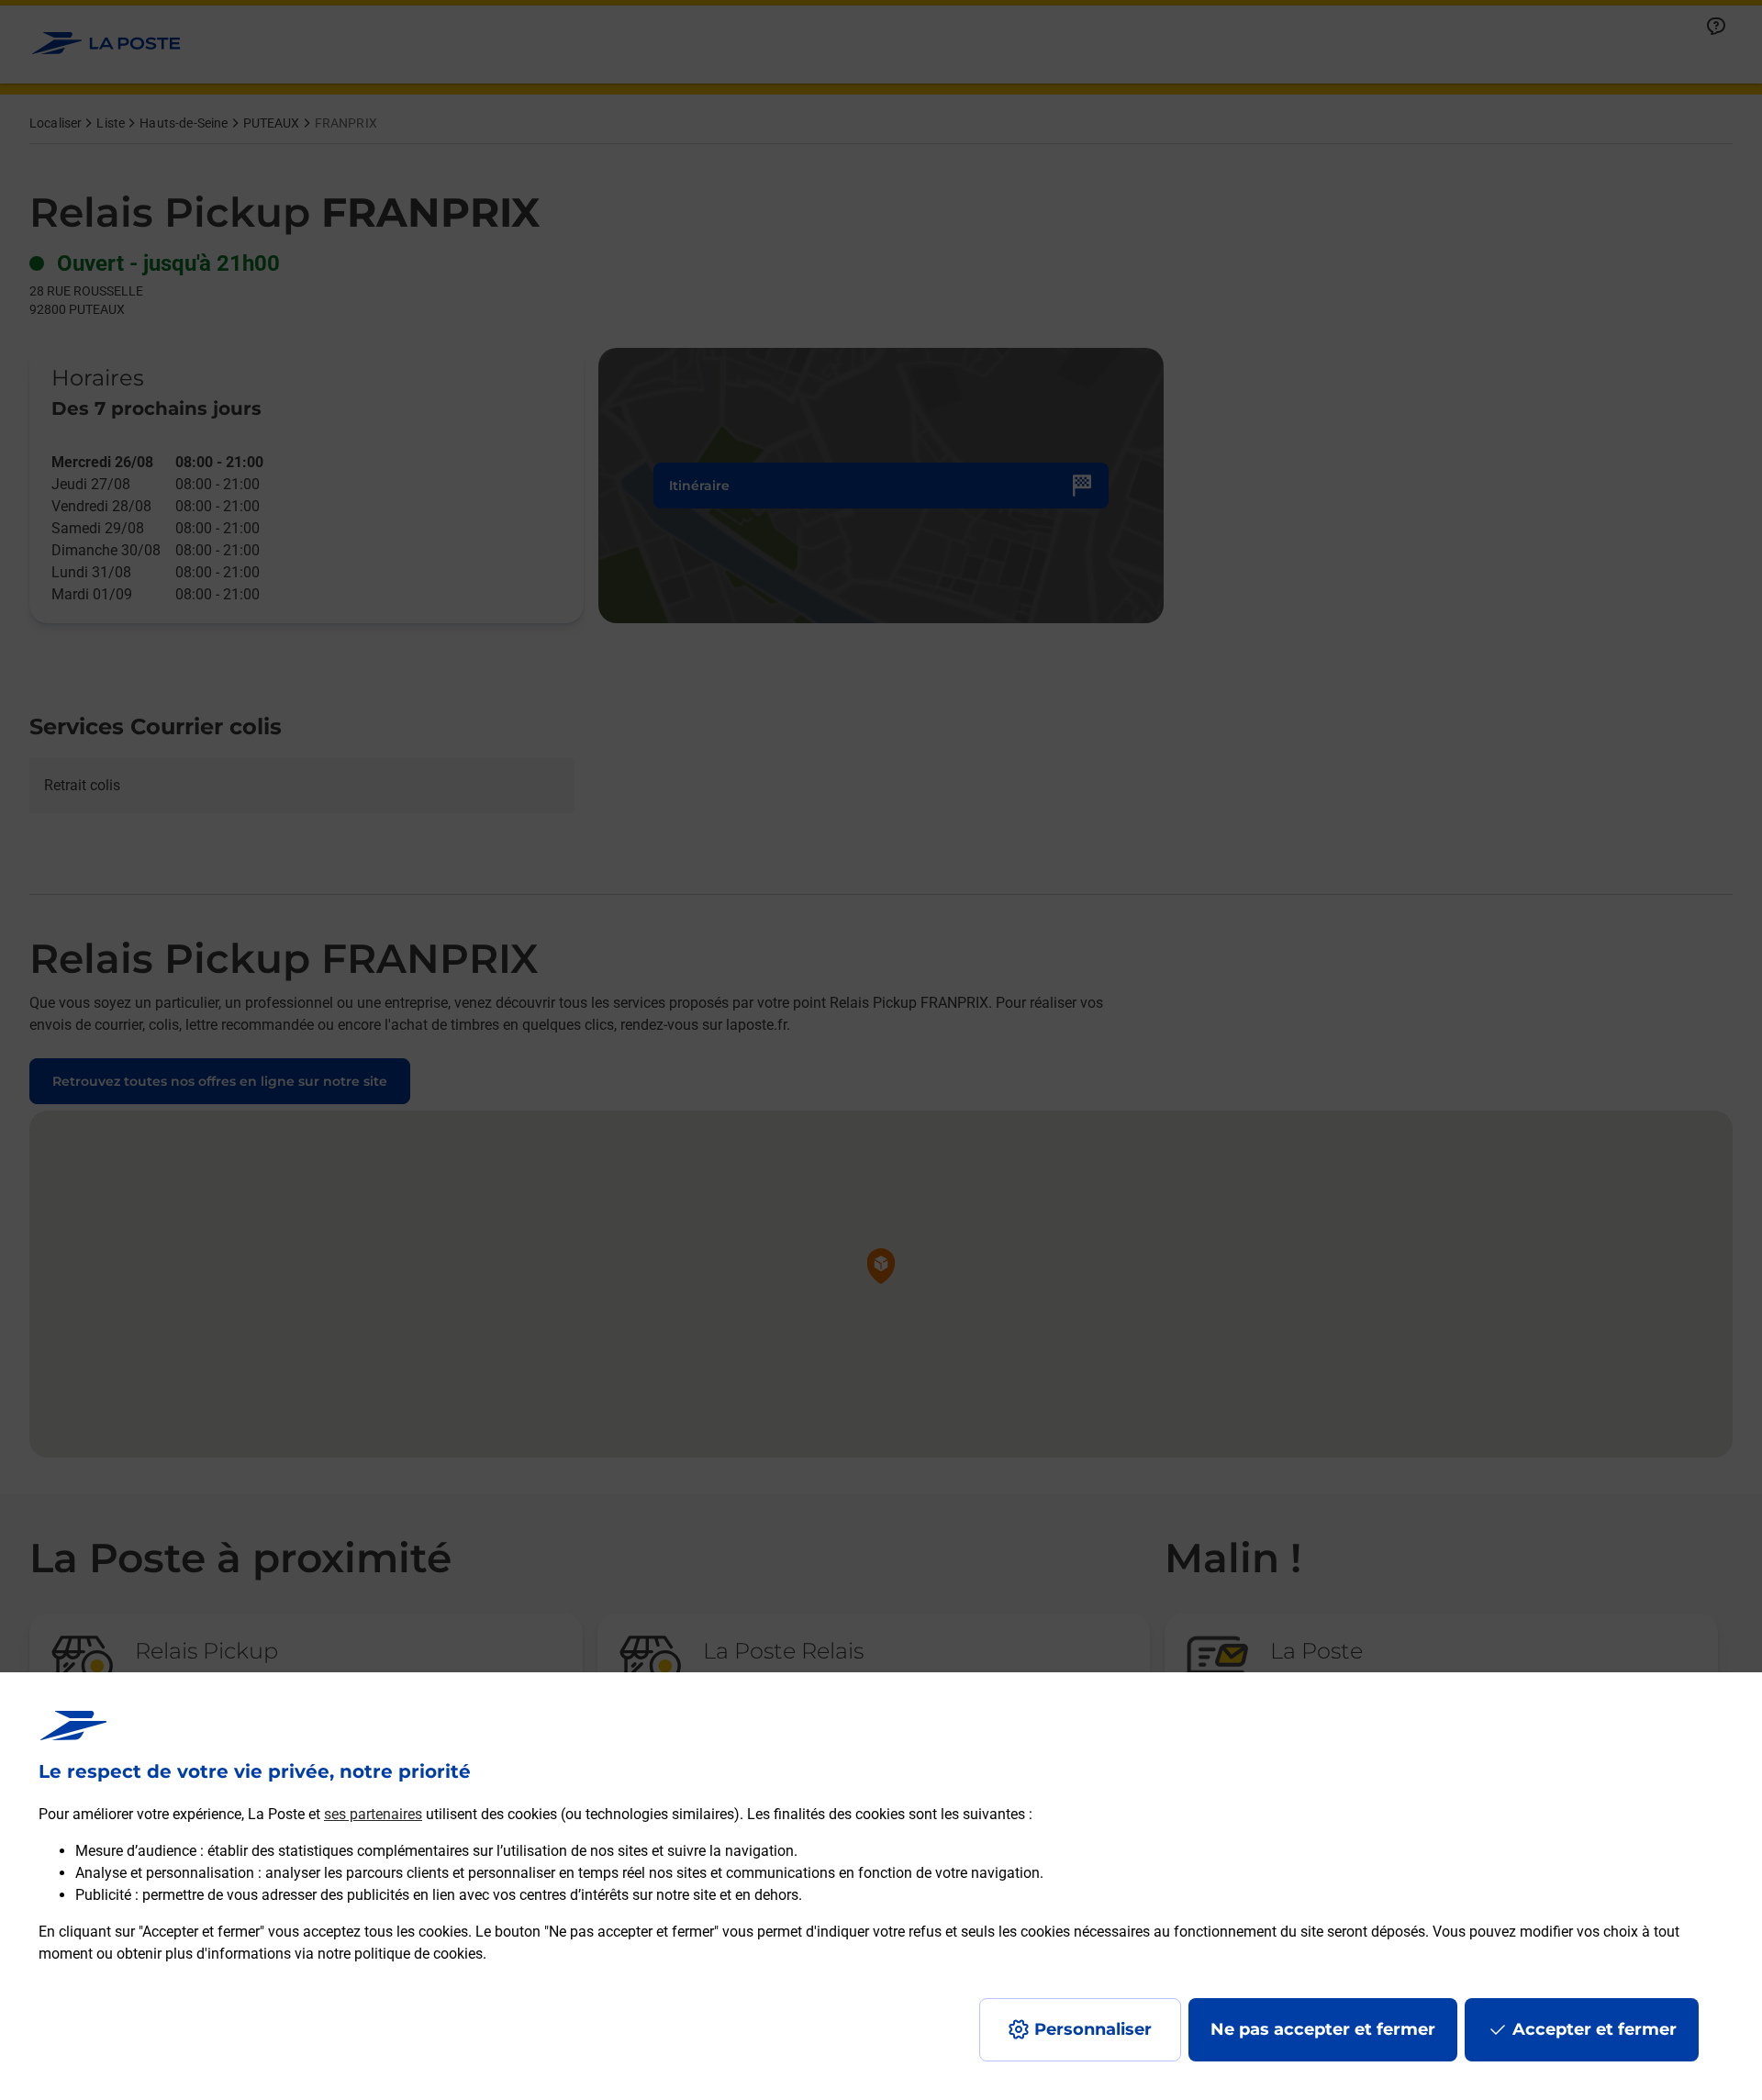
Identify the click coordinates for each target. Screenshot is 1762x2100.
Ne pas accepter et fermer (1323, 2029)
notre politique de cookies (400, 1954)
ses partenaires (373, 1814)
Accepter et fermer (1595, 2029)
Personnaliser (1093, 2029)
